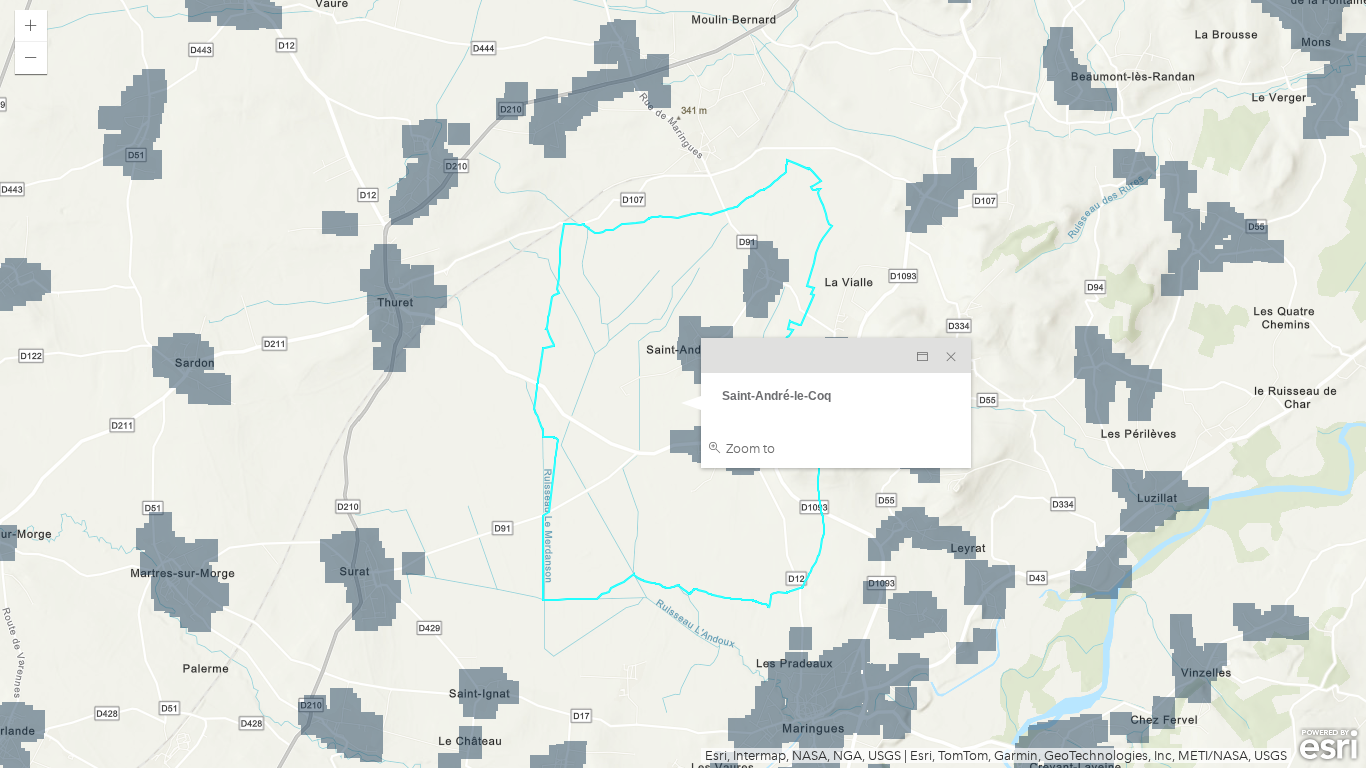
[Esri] (1328, 745)
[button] (31, 26)
